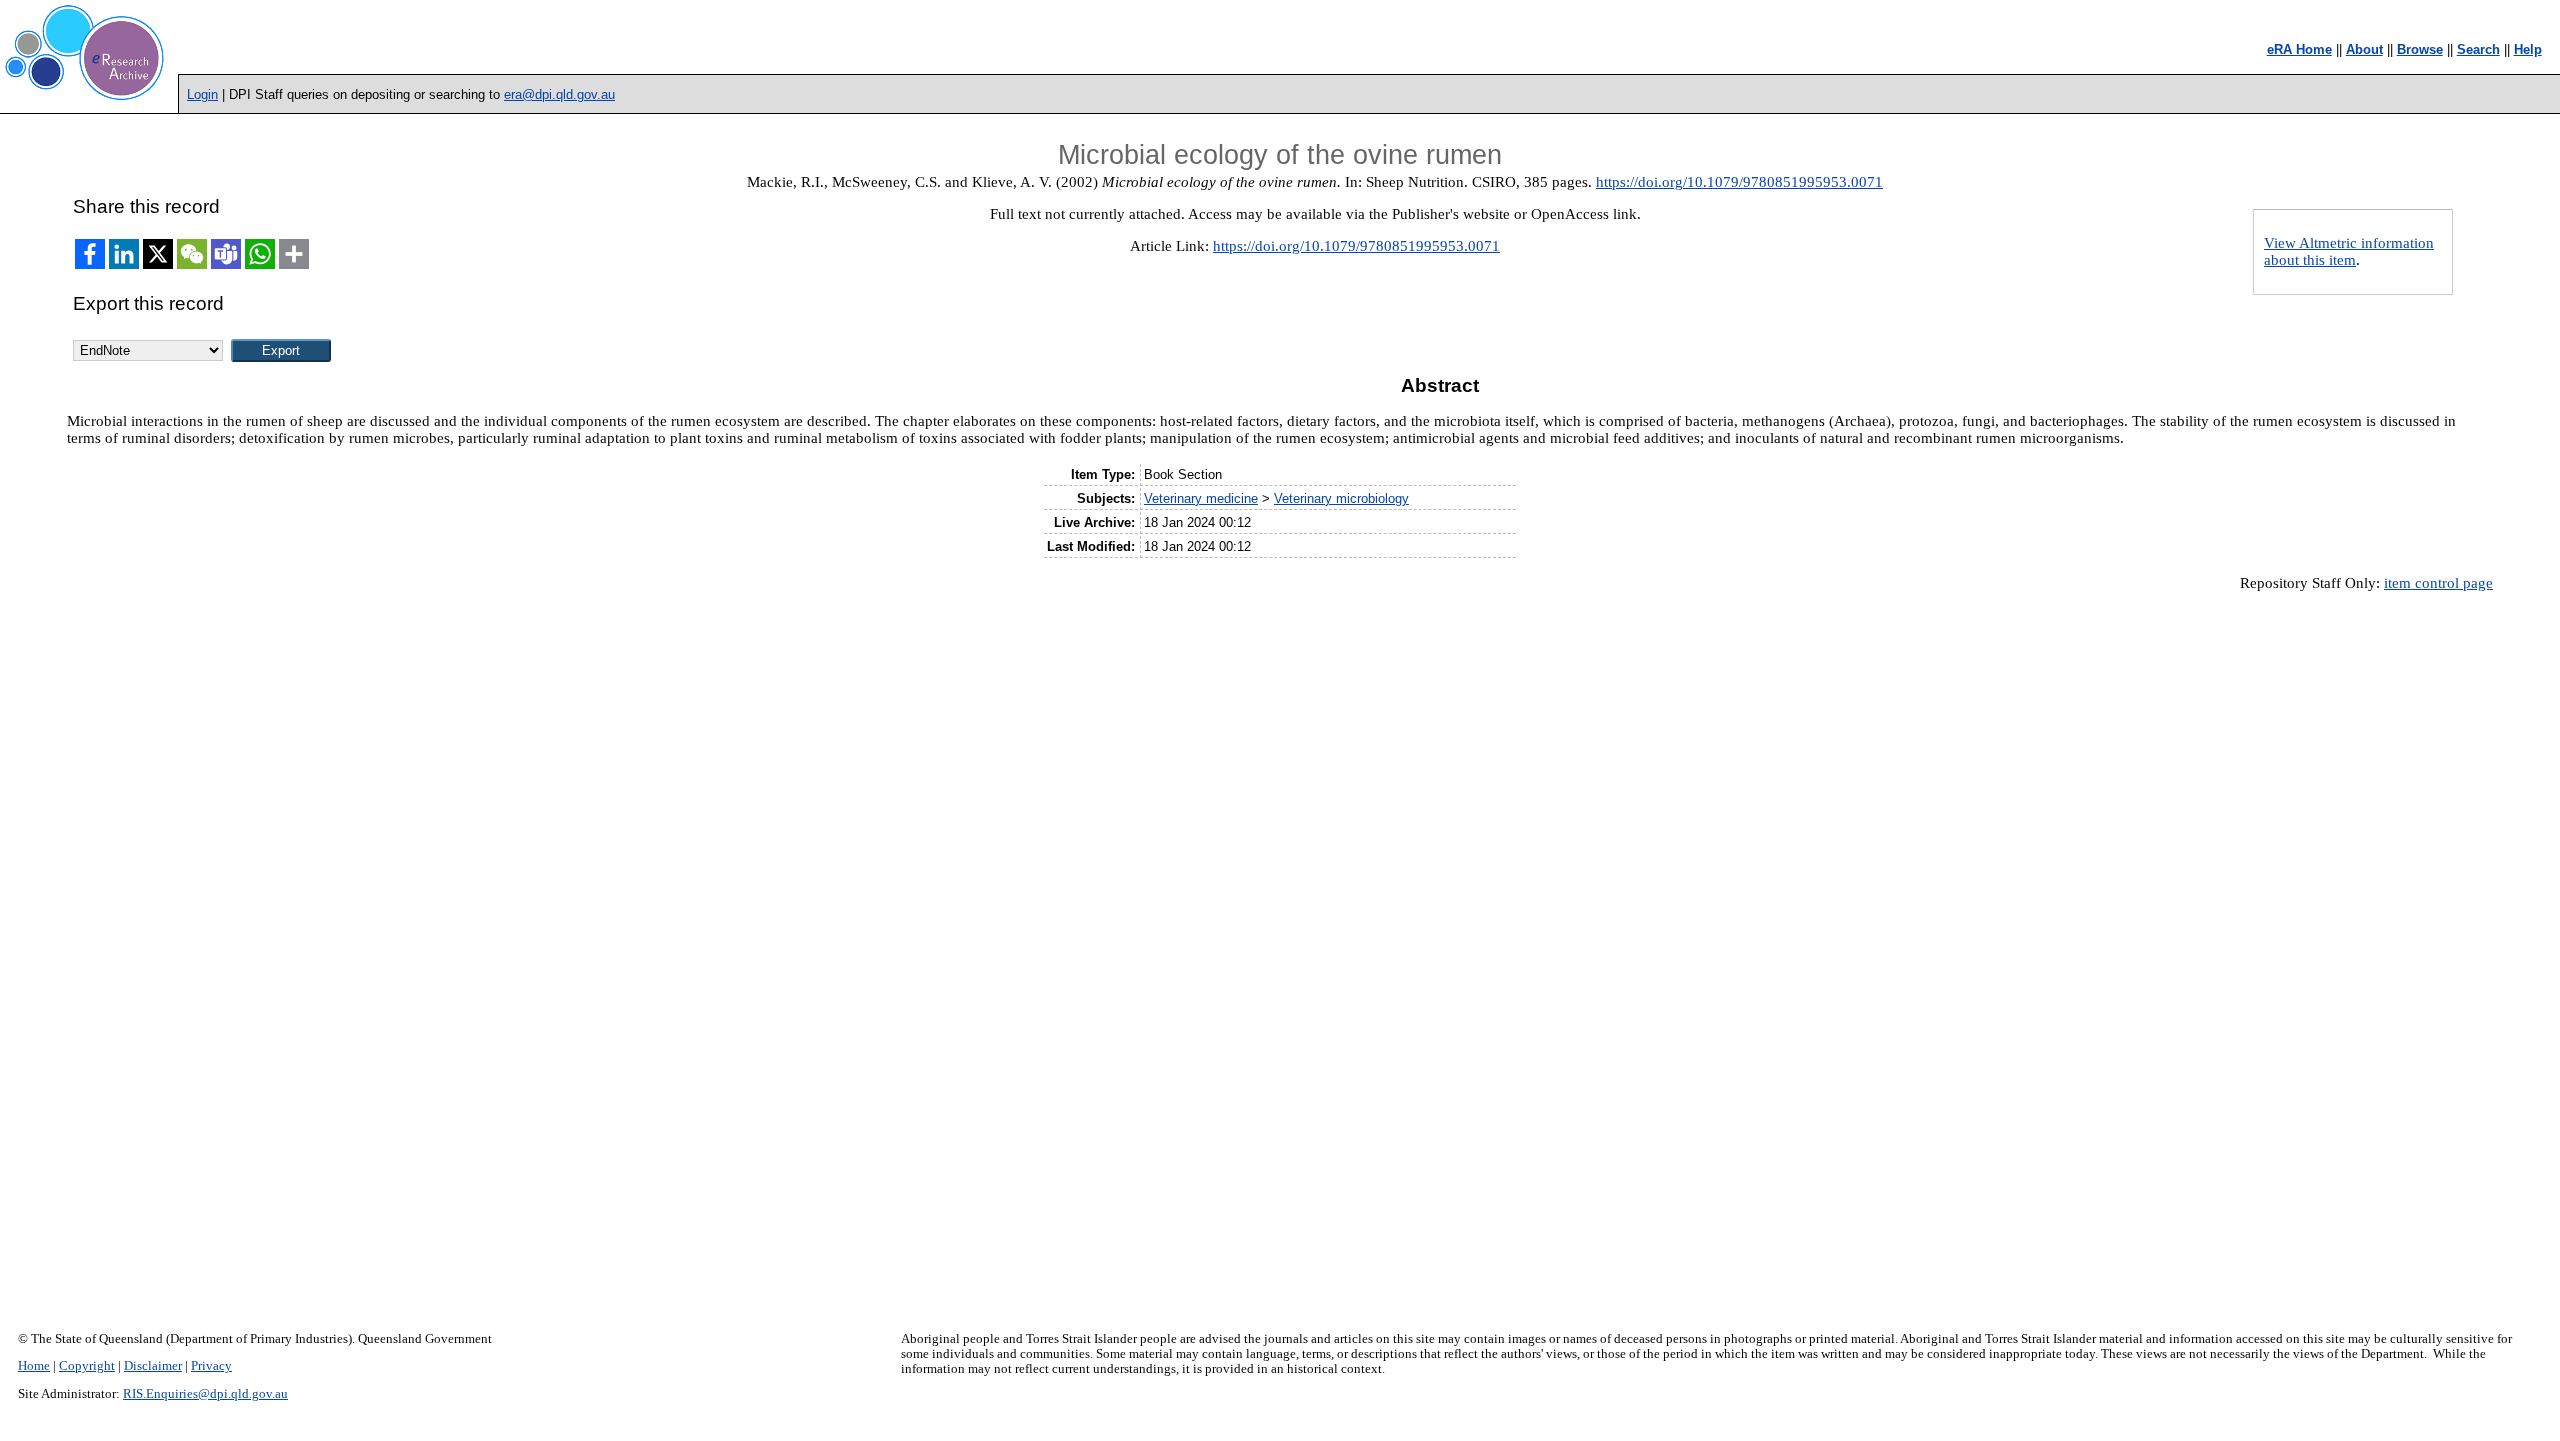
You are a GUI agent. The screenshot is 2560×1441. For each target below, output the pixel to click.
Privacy (211, 1366)
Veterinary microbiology (1341, 498)
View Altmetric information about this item (2349, 251)
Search (2478, 49)
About (2364, 49)
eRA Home (2299, 49)
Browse (2420, 49)
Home (34, 1366)
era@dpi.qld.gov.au (559, 94)
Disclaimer (153, 1366)
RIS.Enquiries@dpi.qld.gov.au (205, 1394)
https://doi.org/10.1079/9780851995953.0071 (1739, 182)
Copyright (87, 1366)
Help (2528, 49)
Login (202, 94)
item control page (2438, 583)
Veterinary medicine (1201, 498)
